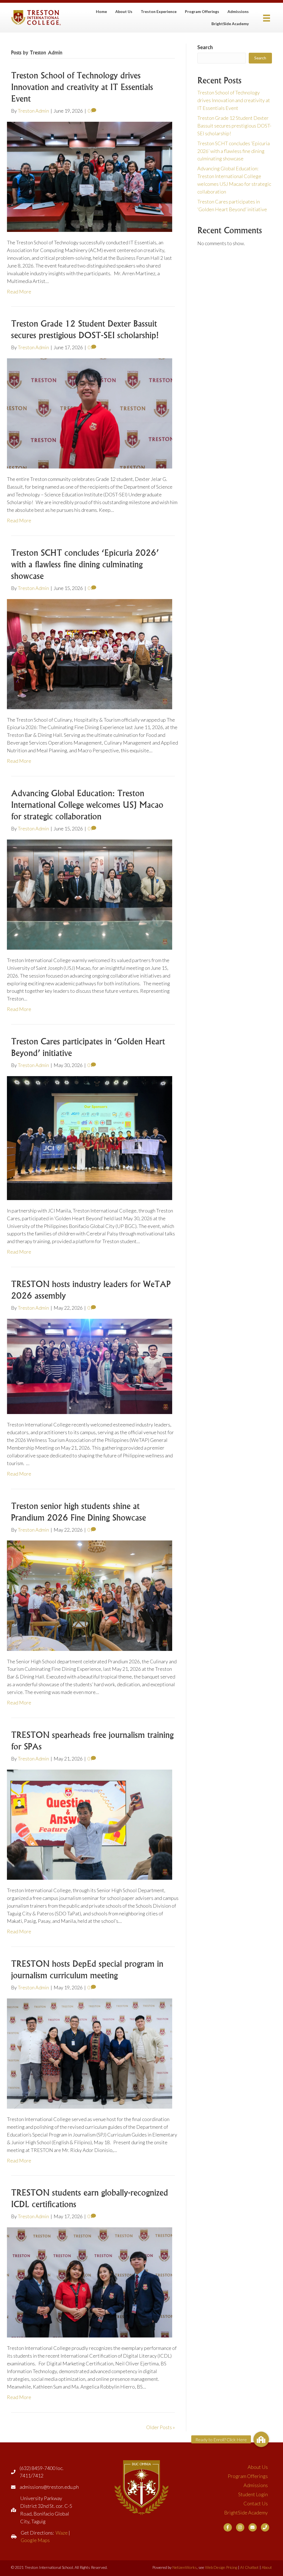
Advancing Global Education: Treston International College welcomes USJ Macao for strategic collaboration (87, 805)
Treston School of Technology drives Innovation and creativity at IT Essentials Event (82, 87)
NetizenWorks (185, 2567)
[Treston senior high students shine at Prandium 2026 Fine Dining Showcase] (90, 1595)
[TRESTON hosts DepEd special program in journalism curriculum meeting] (90, 2053)
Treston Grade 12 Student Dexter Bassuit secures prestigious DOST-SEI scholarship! (234, 126)
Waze (62, 2533)
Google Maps (35, 2540)
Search (205, 47)
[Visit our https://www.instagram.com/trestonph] (240, 2527)
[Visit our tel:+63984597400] (265, 2527)
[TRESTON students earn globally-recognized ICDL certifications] (90, 2282)
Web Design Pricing (221, 2567)
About (267, 2567)
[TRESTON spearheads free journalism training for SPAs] (90, 1824)
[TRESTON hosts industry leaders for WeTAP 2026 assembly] (90, 1366)
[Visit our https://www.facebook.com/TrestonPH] (228, 2527)
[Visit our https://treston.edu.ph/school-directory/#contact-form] (253, 2527)
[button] (261, 2439)
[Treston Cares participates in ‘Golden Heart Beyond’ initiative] (90, 1137)
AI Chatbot (249, 2567)
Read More (19, 292)
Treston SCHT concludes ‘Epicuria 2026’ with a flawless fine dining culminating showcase (85, 564)
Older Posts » (161, 2427)
